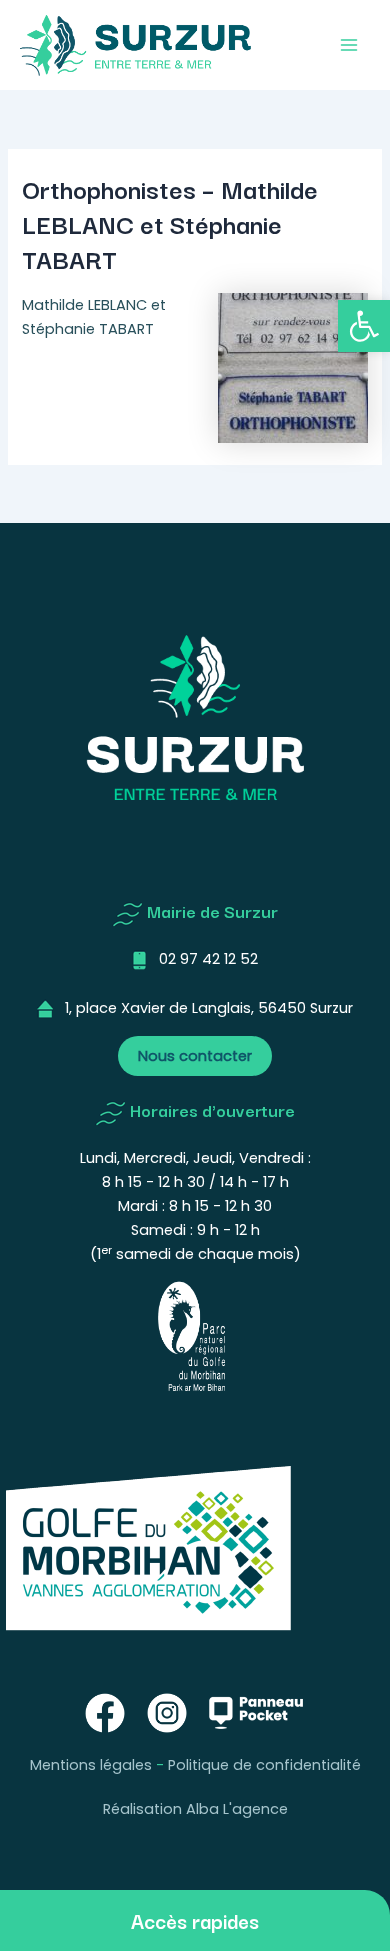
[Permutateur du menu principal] (349, 45)
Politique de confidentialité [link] (264, 1765)
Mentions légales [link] (91, 1765)
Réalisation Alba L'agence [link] (195, 1809)
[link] (364, 326)
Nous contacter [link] (195, 1056)
